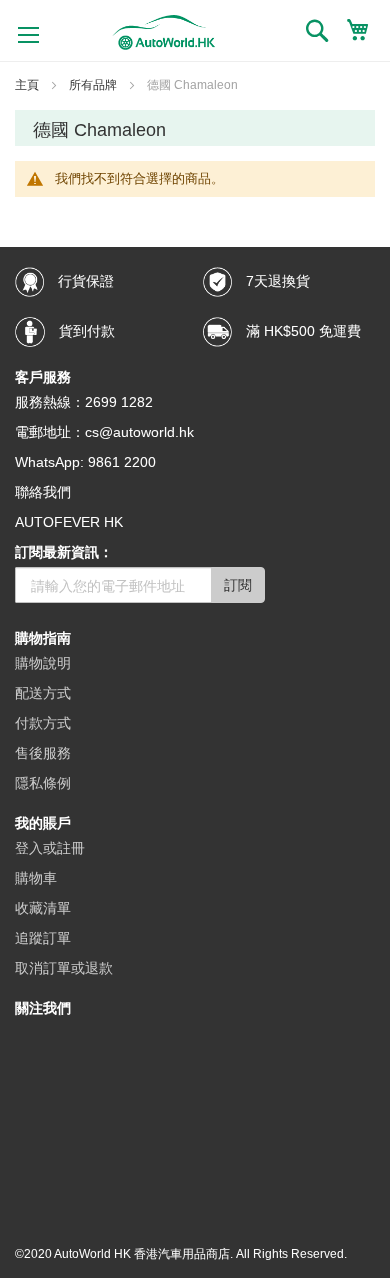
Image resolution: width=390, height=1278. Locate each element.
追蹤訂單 (43, 938)
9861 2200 (122, 462)
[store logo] (164, 32)
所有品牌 (94, 85)
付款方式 (43, 723)
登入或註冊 (50, 848)
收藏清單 (43, 908)
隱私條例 (43, 783)
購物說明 (43, 663)
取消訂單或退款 (64, 968)
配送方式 (43, 693)
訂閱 (238, 585)
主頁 (28, 85)
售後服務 (43, 753)
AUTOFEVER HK (69, 522)
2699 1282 (119, 402)
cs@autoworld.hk (139, 432)
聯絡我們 (43, 492)
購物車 (36, 878)
